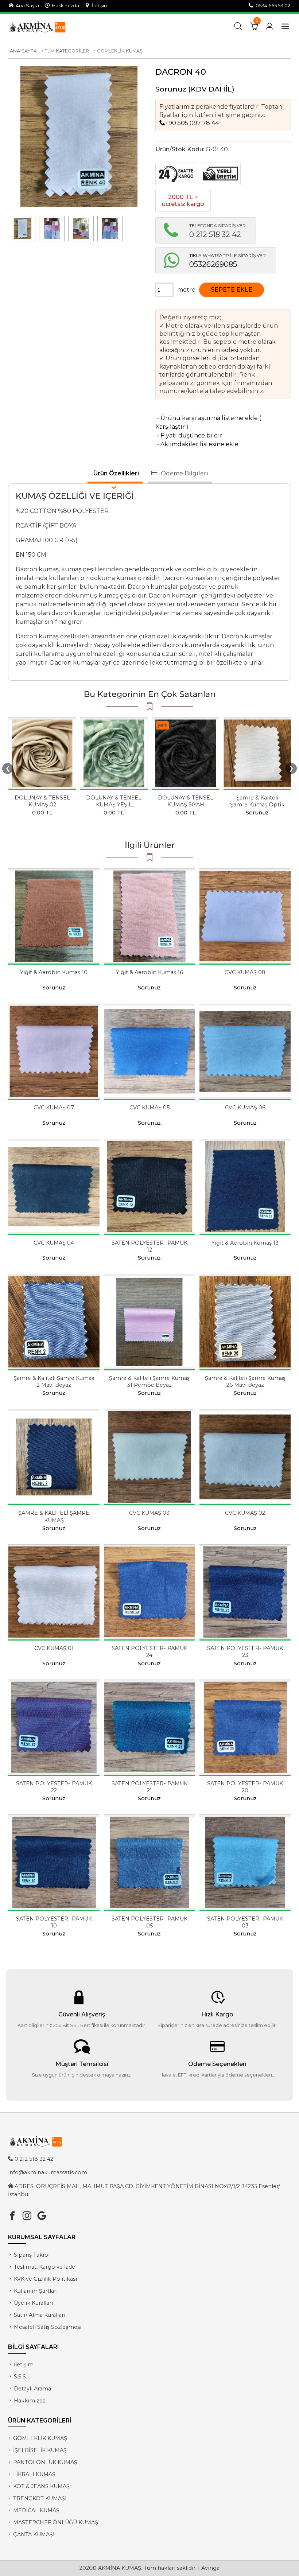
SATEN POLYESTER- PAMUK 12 (149, 1246)
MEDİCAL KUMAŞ (36, 2510)
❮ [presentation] (8, 768)
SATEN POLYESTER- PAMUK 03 (245, 1922)
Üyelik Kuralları (33, 2303)
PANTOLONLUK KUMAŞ (45, 2462)
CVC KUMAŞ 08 (245, 972)
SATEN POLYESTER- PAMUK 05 (149, 1922)
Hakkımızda (64, 6)
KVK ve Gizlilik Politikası (45, 2279)
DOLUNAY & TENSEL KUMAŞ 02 (42, 801)
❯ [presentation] (291, 768)
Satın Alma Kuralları (40, 2315)
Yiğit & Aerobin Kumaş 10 (54, 972)
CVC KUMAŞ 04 (54, 1243)
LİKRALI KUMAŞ (34, 2474)
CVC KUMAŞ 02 (245, 1513)
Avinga (210, 2568)
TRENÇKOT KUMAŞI (40, 2498)
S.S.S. (20, 2377)
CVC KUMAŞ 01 (54, 1648)
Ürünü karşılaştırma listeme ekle (207, 418)
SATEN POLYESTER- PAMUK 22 (54, 1787)
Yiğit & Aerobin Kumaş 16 (149, 972)
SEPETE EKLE (232, 290)
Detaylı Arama (32, 2389)
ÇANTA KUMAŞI (34, 2534)
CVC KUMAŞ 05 (149, 1108)
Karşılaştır (170, 427)
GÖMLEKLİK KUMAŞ (120, 51)
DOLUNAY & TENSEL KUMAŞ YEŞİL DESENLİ (114, 805)
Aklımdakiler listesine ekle (197, 444)
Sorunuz (171, 89)
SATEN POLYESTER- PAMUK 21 (149, 1787)
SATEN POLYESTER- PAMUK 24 (149, 1652)
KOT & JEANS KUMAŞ (41, 2486)
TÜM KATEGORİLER (67, 51)
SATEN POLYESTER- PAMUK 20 (245, 1787)
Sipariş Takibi (32, 2255)
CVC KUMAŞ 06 (245, 1108)
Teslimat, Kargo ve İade (44, 2267)
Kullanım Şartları (36, 2291)
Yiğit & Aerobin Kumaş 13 (245, 1243)
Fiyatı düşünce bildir (189, 435)
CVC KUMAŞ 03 (149, 1513)
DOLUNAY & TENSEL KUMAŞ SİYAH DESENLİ (186, 805)
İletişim (99, 6)
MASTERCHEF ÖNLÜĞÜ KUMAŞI (57, 2522)
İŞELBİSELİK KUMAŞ (40, 2450)
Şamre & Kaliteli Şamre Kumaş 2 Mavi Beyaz (54, 1382)
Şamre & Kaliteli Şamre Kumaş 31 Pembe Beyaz (149, 1382)
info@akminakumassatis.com (48, 2172)
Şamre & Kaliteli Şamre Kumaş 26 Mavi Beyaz (245, 1382)
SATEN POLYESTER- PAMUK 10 (54, 1922)
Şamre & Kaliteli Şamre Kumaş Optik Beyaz (257, 805)
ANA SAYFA (23, 51)
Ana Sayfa (26, 6)
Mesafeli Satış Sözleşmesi (48, 2327)
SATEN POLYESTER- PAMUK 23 (245, 1652)
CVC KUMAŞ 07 (54, 1108)
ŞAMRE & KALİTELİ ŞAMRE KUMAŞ (54, 1516)
